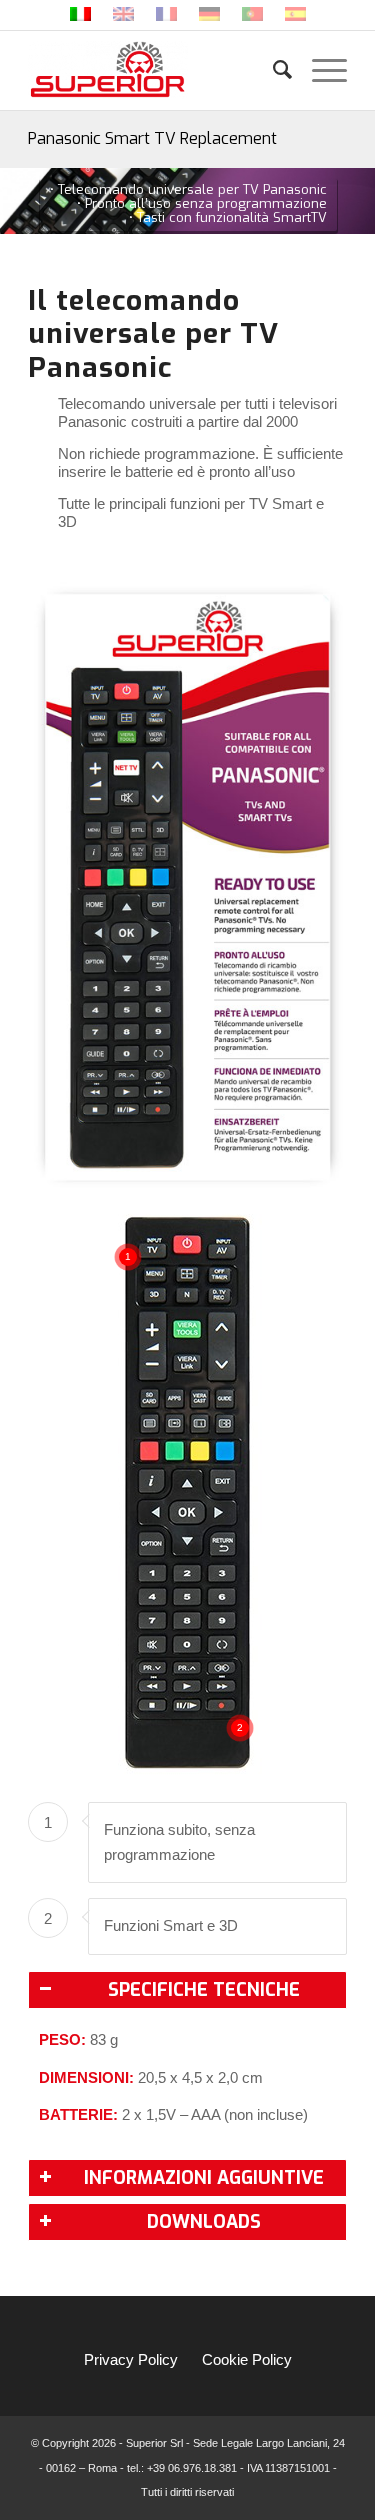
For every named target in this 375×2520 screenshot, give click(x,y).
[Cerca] (272, 70)
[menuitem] (272, 70)
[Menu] (319, 70)
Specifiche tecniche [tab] (204, 1990)
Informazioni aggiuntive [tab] (204, 2178)
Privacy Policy (131, 2359)
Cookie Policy (247, 2359)
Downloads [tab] (204, 2222)
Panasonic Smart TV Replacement (152, 138)
